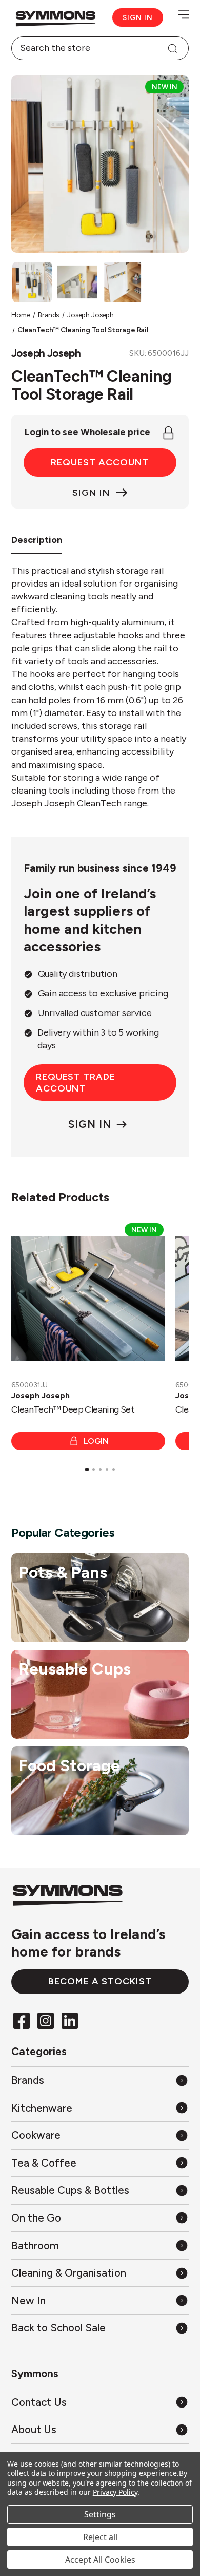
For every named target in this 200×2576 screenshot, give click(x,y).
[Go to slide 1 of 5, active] (87, 1469)
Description (37, 540)
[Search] (172, 48)
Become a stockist (100, 1981)
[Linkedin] (70, 2020)
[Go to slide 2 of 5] (94, 1470)
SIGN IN (89, 1124)
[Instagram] (46, 2020)
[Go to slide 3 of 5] (101, 1470)
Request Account (100, 462)
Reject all (100, 2537)
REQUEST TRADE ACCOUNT (76, 1083)
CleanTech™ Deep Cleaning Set (73, 1409)
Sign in (138, 17)
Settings (100, 2514)
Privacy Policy (115, 2492)
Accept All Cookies (100, 2560)
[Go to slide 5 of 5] (114, 1470)
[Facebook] (22, 2020)
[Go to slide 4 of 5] (107, 1470)
